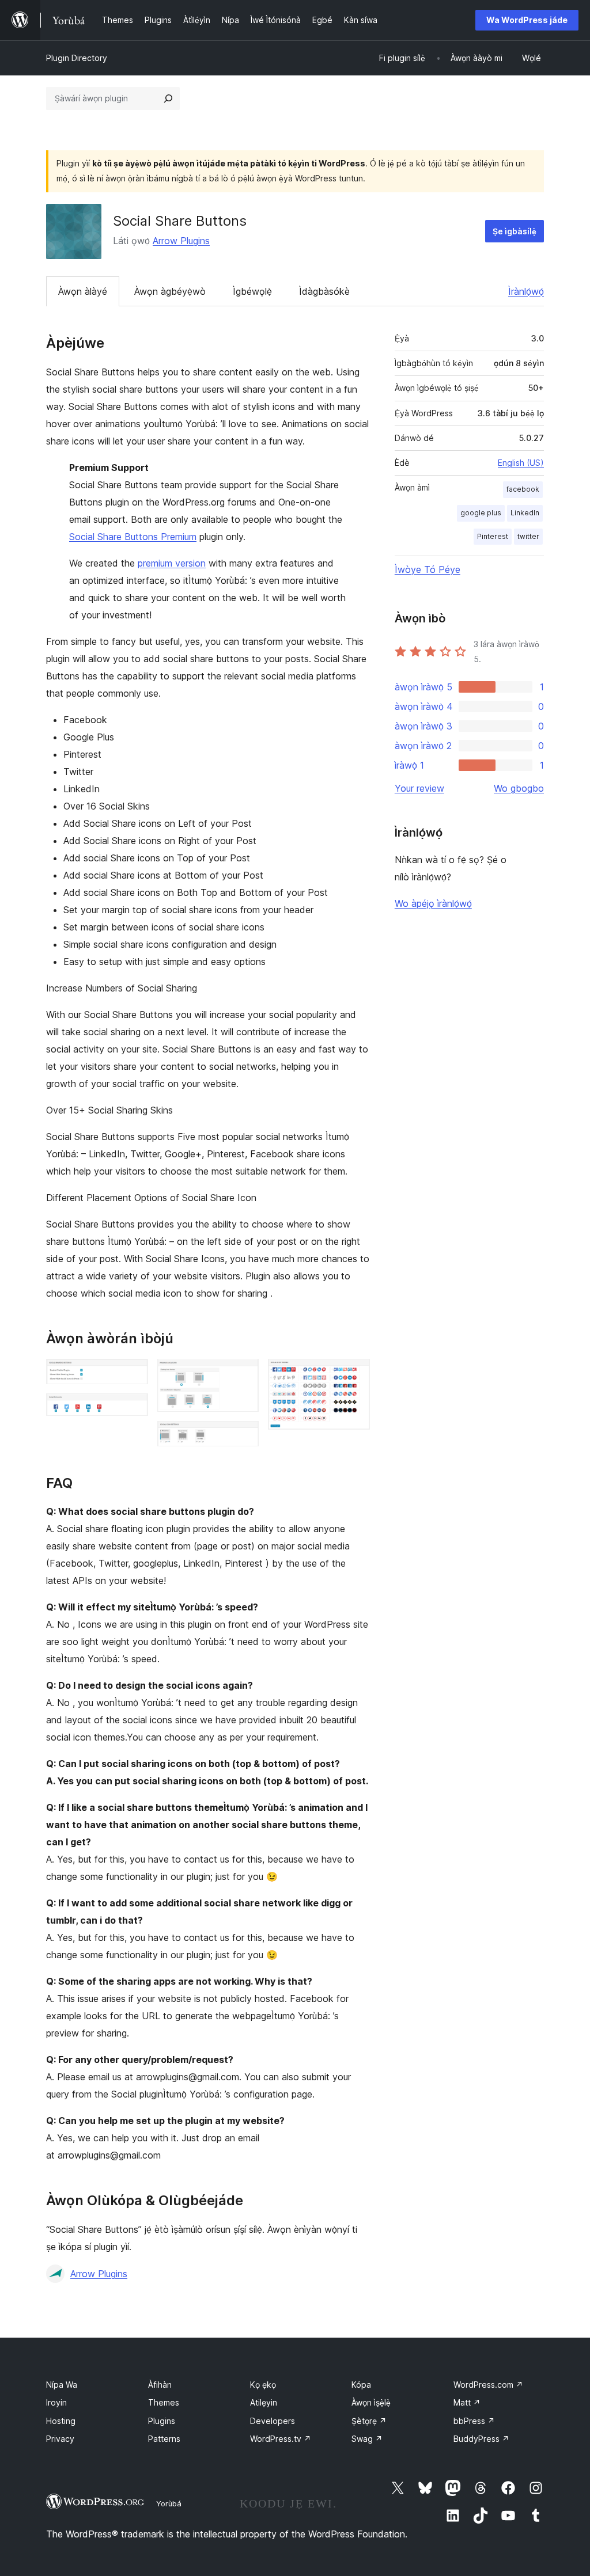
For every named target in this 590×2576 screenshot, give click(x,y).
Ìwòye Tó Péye (428, 569)
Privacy (60, 2439)
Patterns (164, 2439)
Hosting (61, 2421)
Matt (467, 2402)
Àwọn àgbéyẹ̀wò (170, 291)
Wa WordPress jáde (527, 20)
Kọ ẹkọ (263, 2385)
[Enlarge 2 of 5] (133, 1409)
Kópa (361, 2385)
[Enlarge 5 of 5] (354, 1374)
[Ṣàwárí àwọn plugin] (168, 98)
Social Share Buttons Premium (133, 537)
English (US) (521, 463)
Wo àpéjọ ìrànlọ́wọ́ (433, 903)
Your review (419, 788)
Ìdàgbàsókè (324, 291)
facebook (523, 489)
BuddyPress (481, 2439)
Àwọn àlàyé (83, 291)
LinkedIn (525, 513)
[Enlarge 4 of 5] (243, 1437)
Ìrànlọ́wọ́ (526, 291)
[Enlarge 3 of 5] (243, 1374)
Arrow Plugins (181, 241)
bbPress (474, 2421)
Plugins (162, 2421)
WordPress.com (488, 2385)
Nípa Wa (62, 2385)
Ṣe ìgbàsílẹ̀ (515, 231)
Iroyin (56, 2402)
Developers (273, 2421)
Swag (367, 2439)
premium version (172, 563)
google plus (481, 513)
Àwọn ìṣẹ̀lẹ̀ (371, 2402)
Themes (164, 2402)
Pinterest (493, 536)
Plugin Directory (77, 58)
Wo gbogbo (519, 788)
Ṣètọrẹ (369, 2421)
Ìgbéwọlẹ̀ (252, 291)
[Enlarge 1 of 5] (133, 1374)
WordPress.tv (281, 2439)
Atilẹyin (264, 2402)
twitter (528, 536)
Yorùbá (169, 2503)
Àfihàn (160, 2385)
